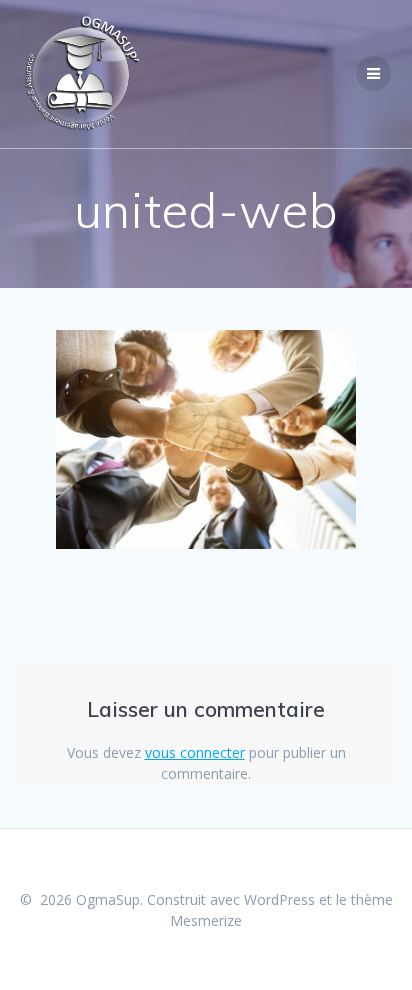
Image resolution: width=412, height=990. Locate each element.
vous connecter (195, 752)
